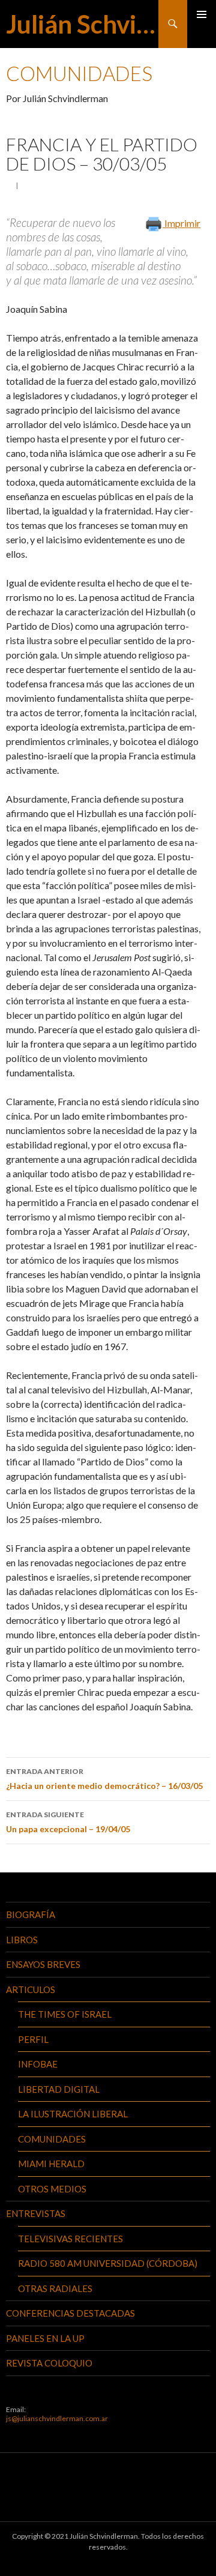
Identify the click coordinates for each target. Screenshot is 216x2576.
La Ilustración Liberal (73, 2114)
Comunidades (52, 2139)
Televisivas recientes (70, 2239)
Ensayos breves (43, 1964)
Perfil (33, 2039)
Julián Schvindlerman (82, 24)
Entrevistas (36, 2213)
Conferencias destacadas (70, 2313)
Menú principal (202, 14)
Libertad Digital (59, 2089)
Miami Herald (51, 2164)
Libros (22, 1940)
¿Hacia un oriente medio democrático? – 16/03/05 (104, 1779)
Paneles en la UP (45, 2338)
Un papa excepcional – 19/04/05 (68, 1822)
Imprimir (181, 223)
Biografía (31, 1914)
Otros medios (52, 2189)
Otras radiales (55, 2288)
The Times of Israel (65, 2014)
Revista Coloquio (49, 2363)
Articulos (31, 1989)
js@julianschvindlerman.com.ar (57, 2418)
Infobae (38, 2064)
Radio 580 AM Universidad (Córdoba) (108, 2263)
